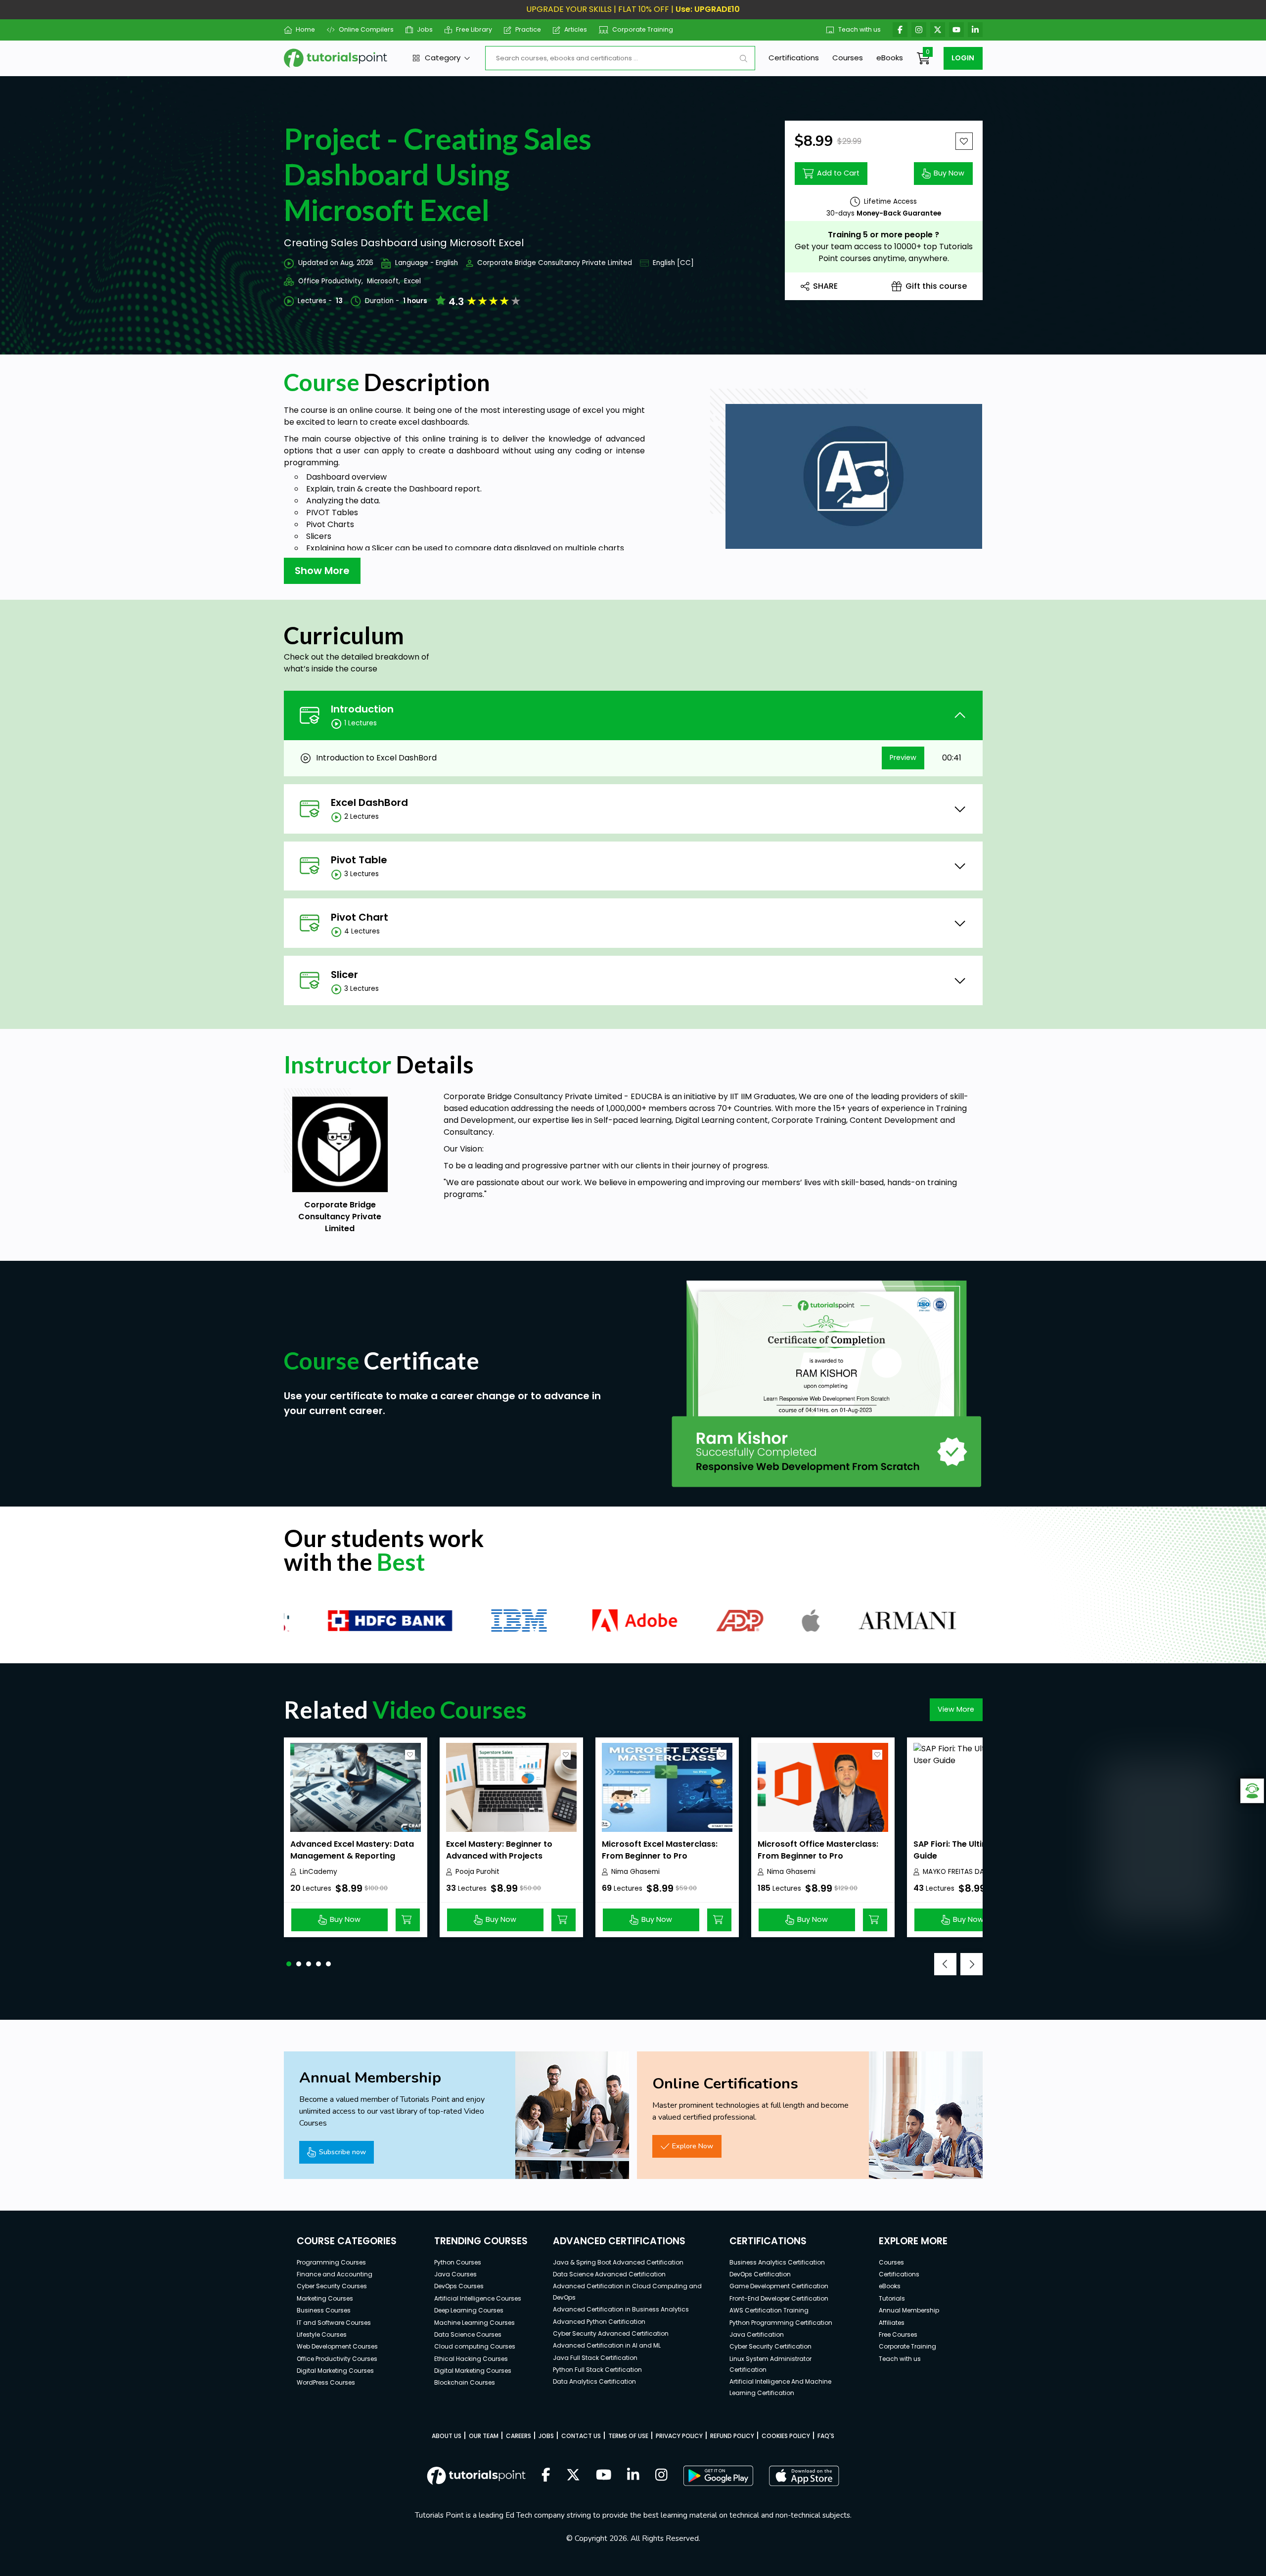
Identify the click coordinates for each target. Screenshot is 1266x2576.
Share (825, 286)
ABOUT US (447, 2436)
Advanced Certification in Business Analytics (621, 2309)
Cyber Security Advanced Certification (611, 2333)
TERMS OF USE (628, 2436)
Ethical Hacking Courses (471, 2359)
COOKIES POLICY (786, 2436)
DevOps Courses (459, 2286)
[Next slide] (972, 1964)
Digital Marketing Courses (335, 2371)
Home (305, 29)
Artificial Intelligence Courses (478, 2298)
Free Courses (898, 2334)
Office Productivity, (331, 281)
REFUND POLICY (732, 2436)
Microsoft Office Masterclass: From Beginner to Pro (818, 1850)
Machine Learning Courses (475, 2323)
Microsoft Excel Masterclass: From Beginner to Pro (660, 1850)
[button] (289, 1964)
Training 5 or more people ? (883, 235)
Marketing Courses (325, 2298)
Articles (576, 29)
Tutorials (892, 2298)
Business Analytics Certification (777, 2262)
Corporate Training (643, 29)
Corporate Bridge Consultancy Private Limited (555, 263)
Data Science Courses (468, 2334)
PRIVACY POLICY (679, 2436)
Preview (903, 757)
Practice (528, 29)
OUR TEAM (484, 2436)
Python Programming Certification (781, 2323)
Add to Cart (838, 173)
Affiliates (892, 2323)
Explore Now (693, 2146)
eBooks (890, 58)
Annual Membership (909, 2310)
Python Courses (458, 2262)
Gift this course (936, 286)
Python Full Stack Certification (597, 2370)
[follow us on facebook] (546, 2476)
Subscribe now (342, 2152)
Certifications (794, 58)
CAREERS (519, 2436)
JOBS (546, 2436)
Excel (412, 281)
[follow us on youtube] (604, 2476)
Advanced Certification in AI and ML (607, 2345)
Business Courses (324, 2310)
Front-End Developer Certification (779, 2298)
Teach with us (859, 29)
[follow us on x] (573, 2476)
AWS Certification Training (769, 2310)
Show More (322, 571)
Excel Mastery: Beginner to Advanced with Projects (499, 1850)
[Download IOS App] (804, 2476)
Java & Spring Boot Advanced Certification (618, 2262)
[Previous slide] (945, 1964)
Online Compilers (366, 29)
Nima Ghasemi (635, 1872)
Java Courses (455, 2274)
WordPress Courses (326, 2382)
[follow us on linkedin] (633, 2476)
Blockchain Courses (465, 2382)
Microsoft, (384, 281)
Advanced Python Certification (599, 2322)
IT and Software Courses (334, 2323)
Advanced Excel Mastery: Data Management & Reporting (352, 1850)
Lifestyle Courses (322, 2334)
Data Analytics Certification (594, 2381)
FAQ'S (826, 2436)
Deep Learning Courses (469, 2310)
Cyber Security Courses (332, 2286)
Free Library (474, 29)
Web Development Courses (337, 2346)
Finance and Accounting (335, 2274)
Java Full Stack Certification (595, 2358)
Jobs (425, 29)
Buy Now (949, 173)
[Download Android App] (718, 2476)
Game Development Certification (779, 2286)
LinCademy (318, 1872)
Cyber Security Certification (770, 2346)
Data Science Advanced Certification (609, 2274)
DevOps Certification (760, 2274)
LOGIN (963, 58)
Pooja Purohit (477, 1872)
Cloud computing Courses (475, 2346)
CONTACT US (581, 2436)
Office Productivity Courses (337, 2359)
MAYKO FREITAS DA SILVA (963, 1872)
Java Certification (757, 2334)
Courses (848, 58)
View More (956, 1709)
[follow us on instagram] (661, 2476)
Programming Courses (331, 2262)
